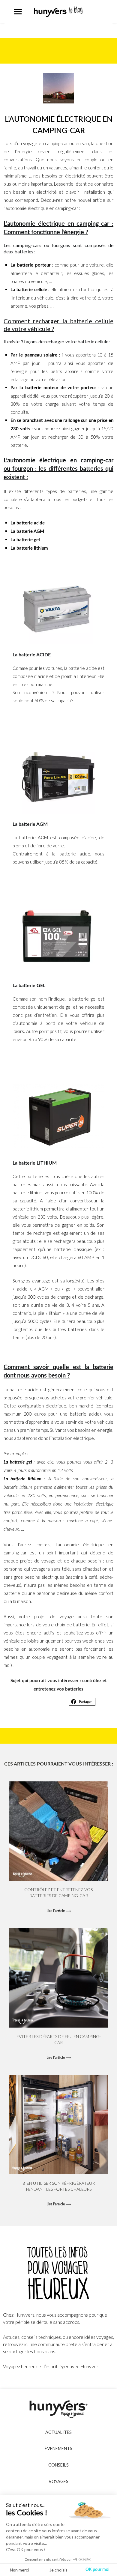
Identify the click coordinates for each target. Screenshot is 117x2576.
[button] (18, 12)
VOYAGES (58, 2481)
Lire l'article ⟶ (59, 1911)
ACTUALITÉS (58, 2432)
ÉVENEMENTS (58, 2448)
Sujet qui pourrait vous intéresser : (46, 1681)
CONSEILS (58, 2465)
